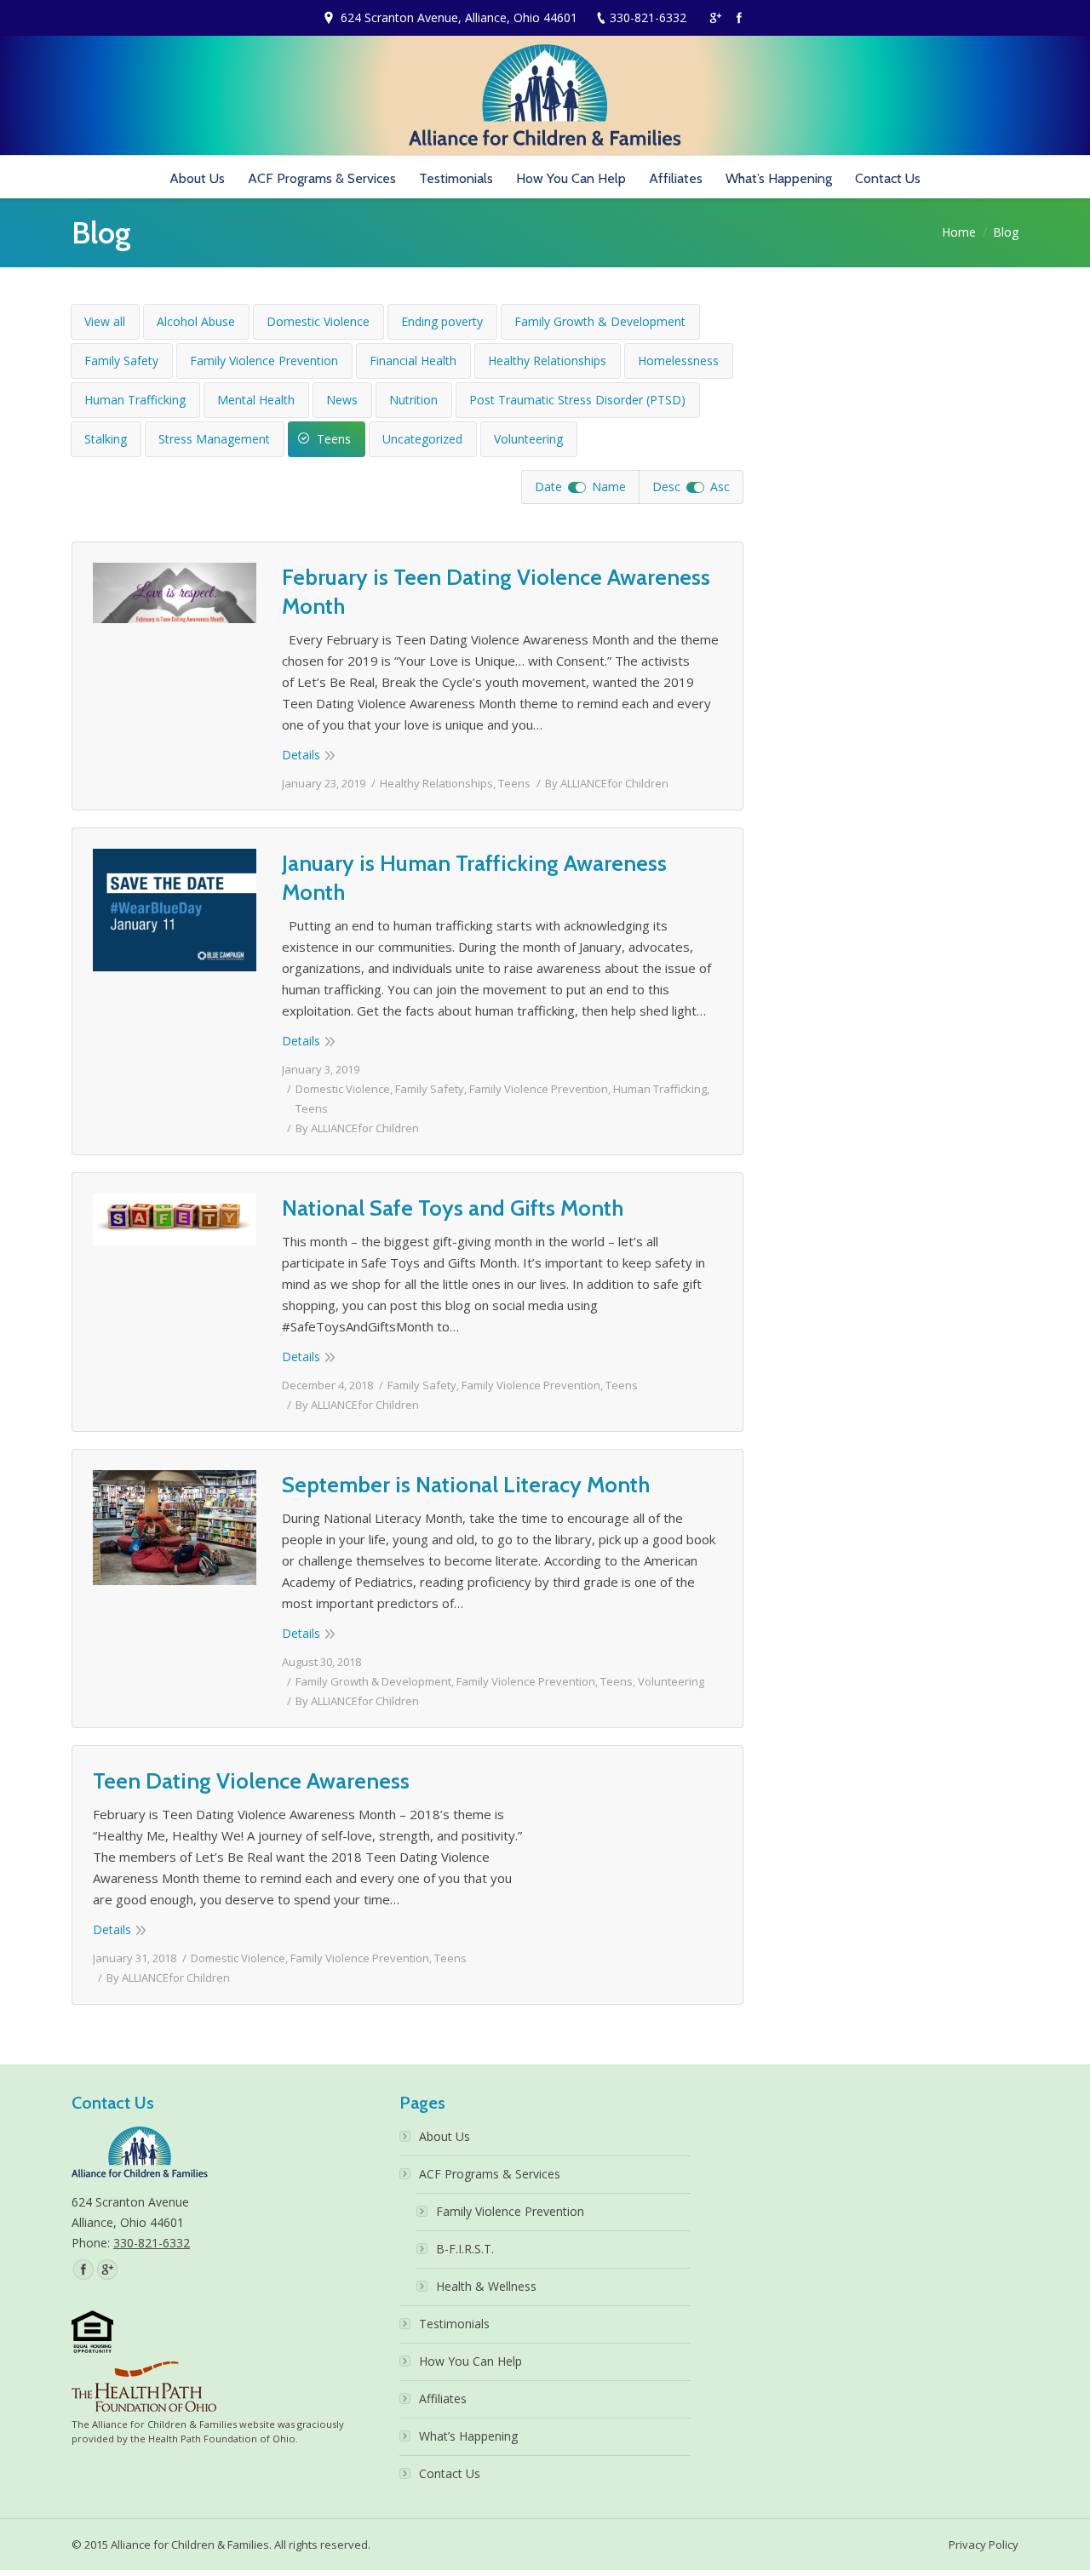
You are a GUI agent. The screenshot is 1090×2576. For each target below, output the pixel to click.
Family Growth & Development (600, 321)
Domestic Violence (318, 321)
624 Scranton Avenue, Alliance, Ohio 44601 (459, 17)
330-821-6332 (648, 17)
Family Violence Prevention (264, 361)
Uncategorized (422, 439)
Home (959, 232)
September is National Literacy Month (466, 1485)
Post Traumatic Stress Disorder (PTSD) (577, 400)
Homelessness (678, 361)
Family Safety (121, 361)
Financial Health (413, 361)
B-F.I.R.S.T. (465, 2249)
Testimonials (454, 2324)
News (342, 400)
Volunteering (528, 439)
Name (609, 487)
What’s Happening (468, 2436)
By (607, 783)
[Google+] (715, 18)
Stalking (106, 439)
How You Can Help (470, 2361)
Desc (666, 487)
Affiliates (443, 2399)
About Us (445, 2136)
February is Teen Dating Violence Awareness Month (496, 592)
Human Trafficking (135, 400)
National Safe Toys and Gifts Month (453, 1208)
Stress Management (214, 439)
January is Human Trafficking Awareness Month (474, 878)
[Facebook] (739, 18)
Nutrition (413, 400)
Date (548, 487)
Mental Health (256, 400)
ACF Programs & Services (490, 2174)
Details (301, 755)
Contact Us (450, 2473)
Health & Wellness (486, 2286)
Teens (334, 439)
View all (105, 321)
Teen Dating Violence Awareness (251, 1781)
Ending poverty (442, 321)
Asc (720, 487)
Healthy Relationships (547, 361)
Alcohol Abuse (196, 321)
